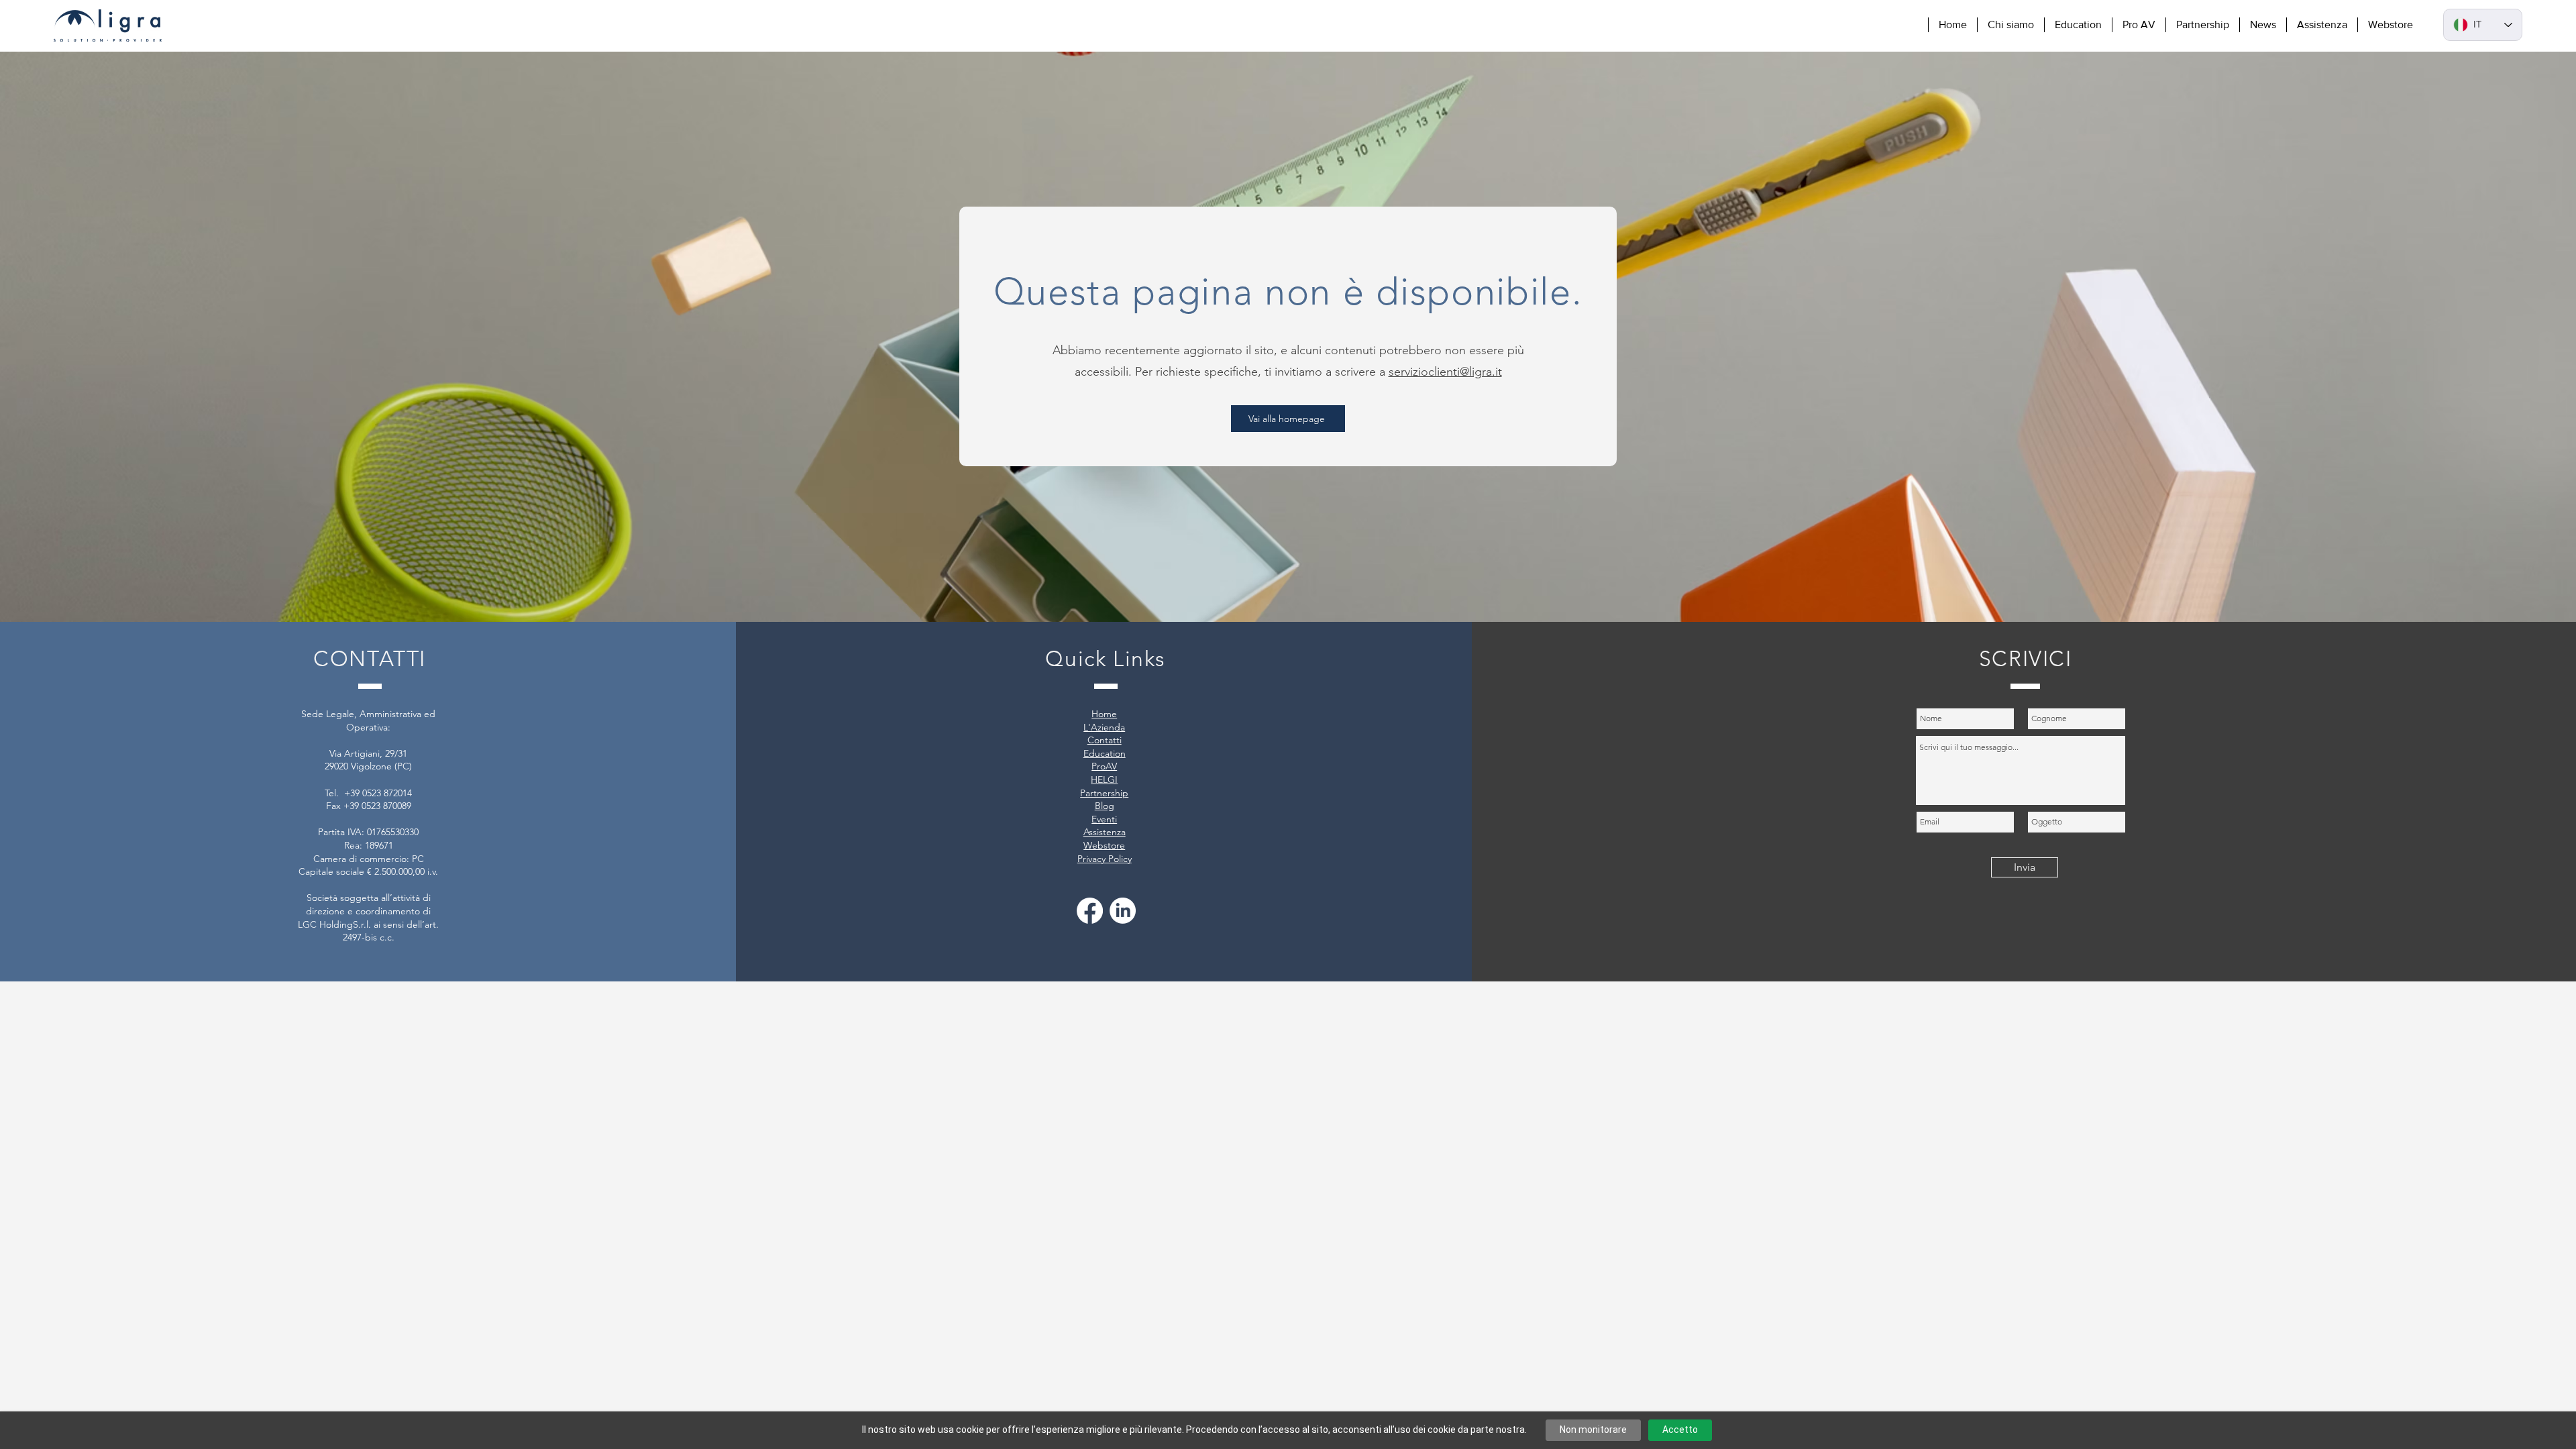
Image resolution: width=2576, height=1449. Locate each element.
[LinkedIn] (1123, 911)
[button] (2010, 25)
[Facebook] (1090, 911)
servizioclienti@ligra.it (1445, 372)
